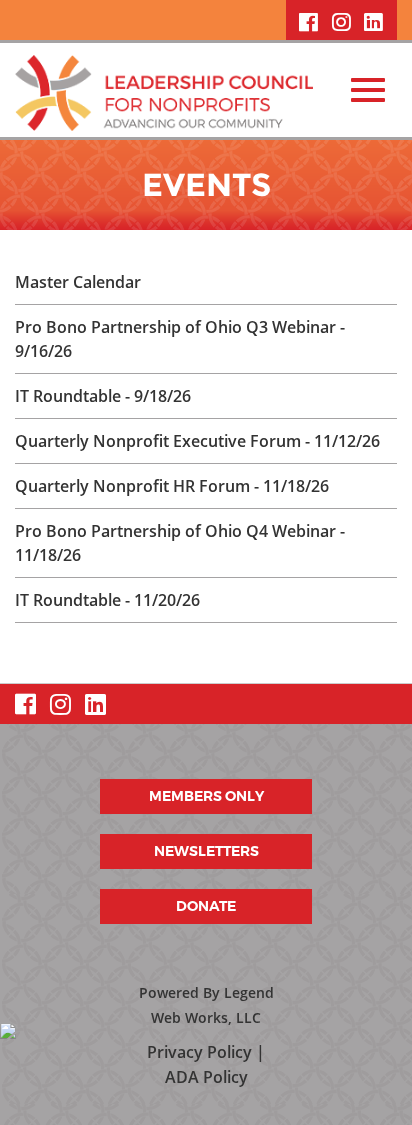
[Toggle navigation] (368, 90)
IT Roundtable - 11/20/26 (107, 600)
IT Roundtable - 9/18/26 (103, 396)
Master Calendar (78, 282)
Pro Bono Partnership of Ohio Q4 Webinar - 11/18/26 (180, 543)
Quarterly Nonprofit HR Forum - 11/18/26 (172, 486)
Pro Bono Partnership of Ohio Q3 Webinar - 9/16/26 (180, 339)
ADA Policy (206, 1077)
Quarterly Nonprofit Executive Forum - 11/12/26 (197, 441)
